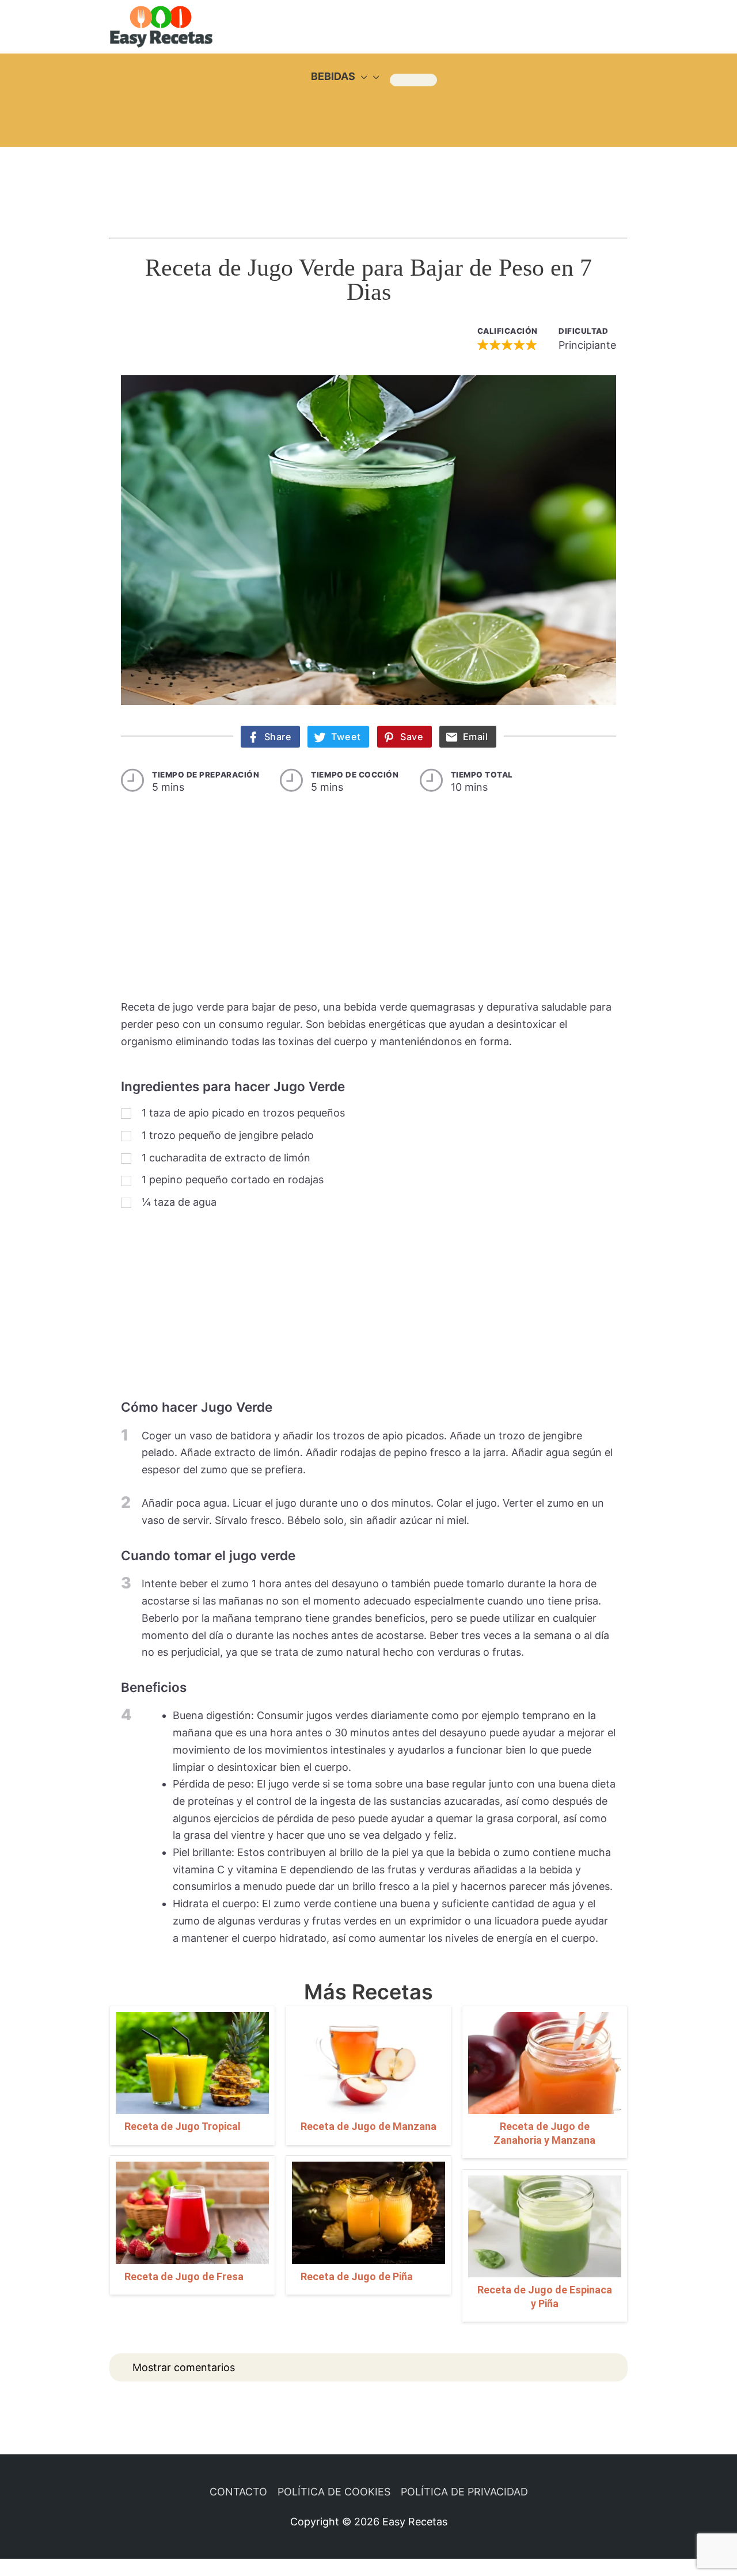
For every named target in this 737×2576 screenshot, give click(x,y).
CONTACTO (238, 2492)
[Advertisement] (368, 181)
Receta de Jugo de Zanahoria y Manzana (544, 2133)
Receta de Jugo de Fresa (184, 2276)
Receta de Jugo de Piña (357, 2276)
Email (476, 737)
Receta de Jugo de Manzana (368, 2126)
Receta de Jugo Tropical (183, 2126)
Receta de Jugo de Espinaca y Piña (545, 2296)
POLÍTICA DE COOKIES (334, 2492)
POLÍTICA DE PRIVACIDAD (464, 2492)
